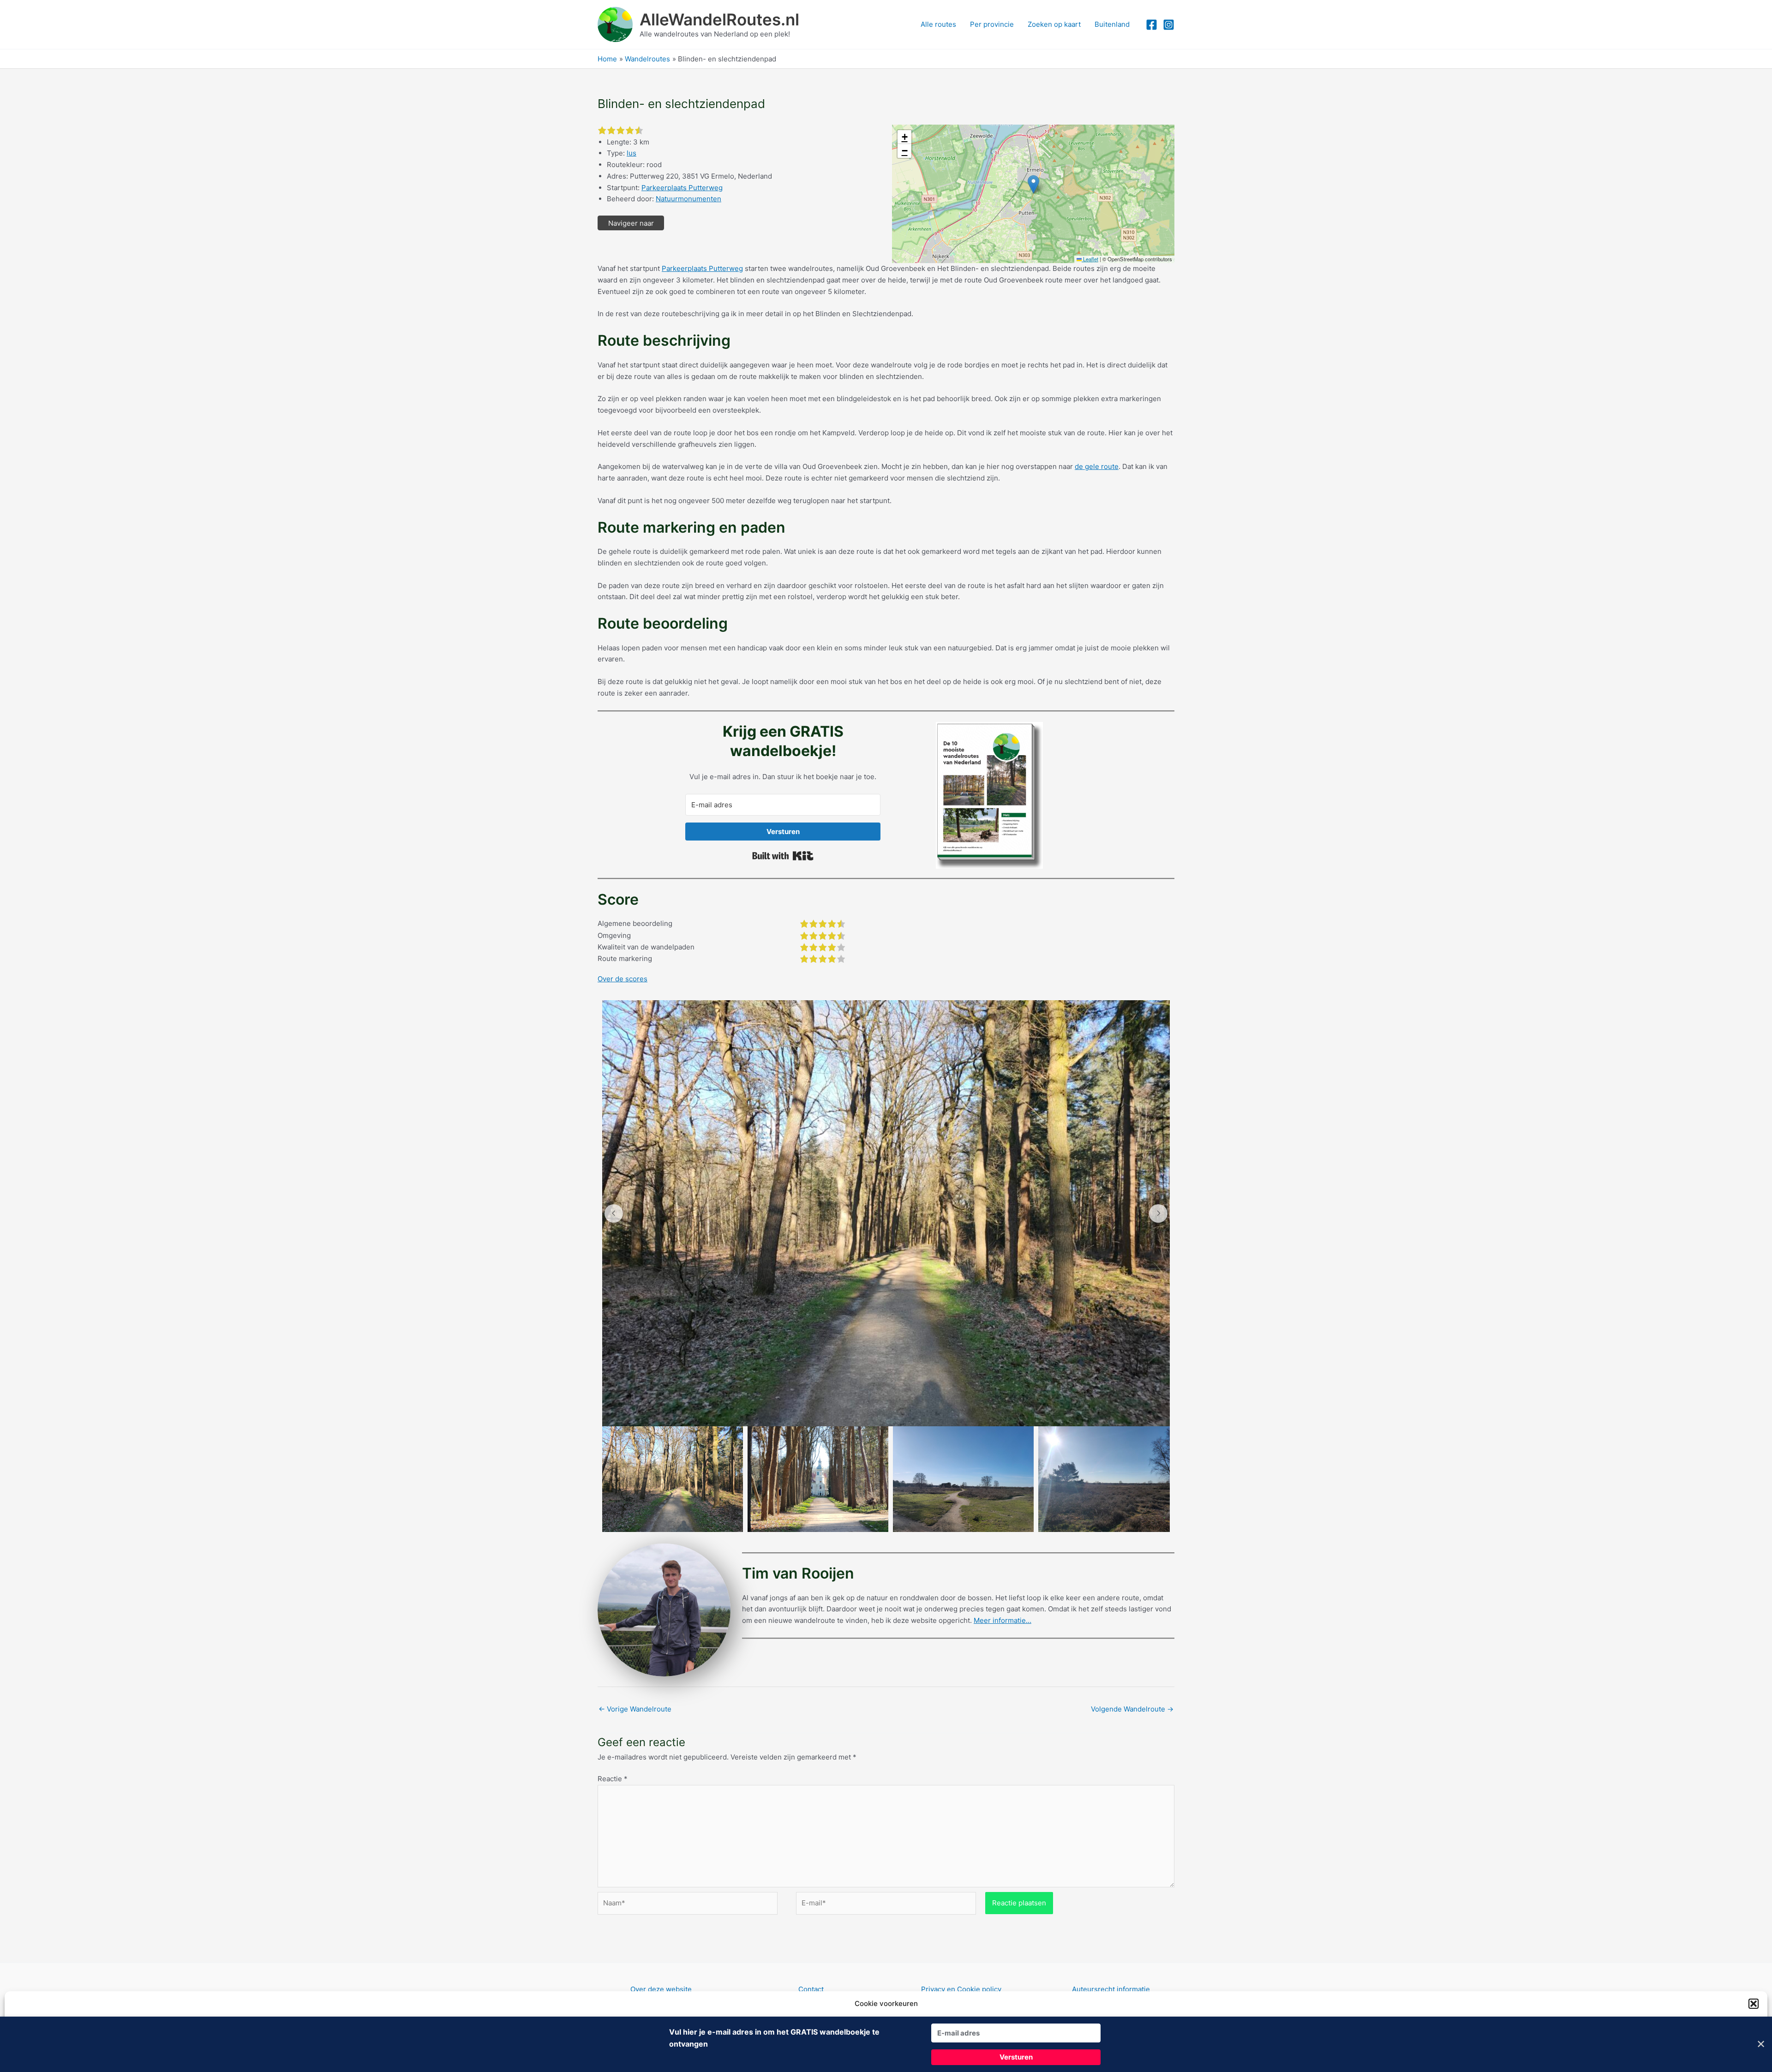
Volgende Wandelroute (1132, 1709)
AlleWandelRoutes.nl (719, 19)
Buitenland (1112, 24)
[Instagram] (1169, 25)
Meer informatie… (1003, 1620)
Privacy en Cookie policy (961, 1989)
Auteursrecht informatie (1111, 1989)
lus (632, 153)
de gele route (1097, 466)
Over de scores (623, 979)
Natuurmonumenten (688, 199)
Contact (811, 1989)
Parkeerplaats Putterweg (682, 188)
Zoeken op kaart (1054, 24)
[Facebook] (1152, 25)
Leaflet (1090, 259)
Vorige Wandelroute (635, 1709)
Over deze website (661, 1989)
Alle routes (938, 24)
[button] (1754, 2004)
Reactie (613, 1779)
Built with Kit (783, 856)
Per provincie (992, 24)
